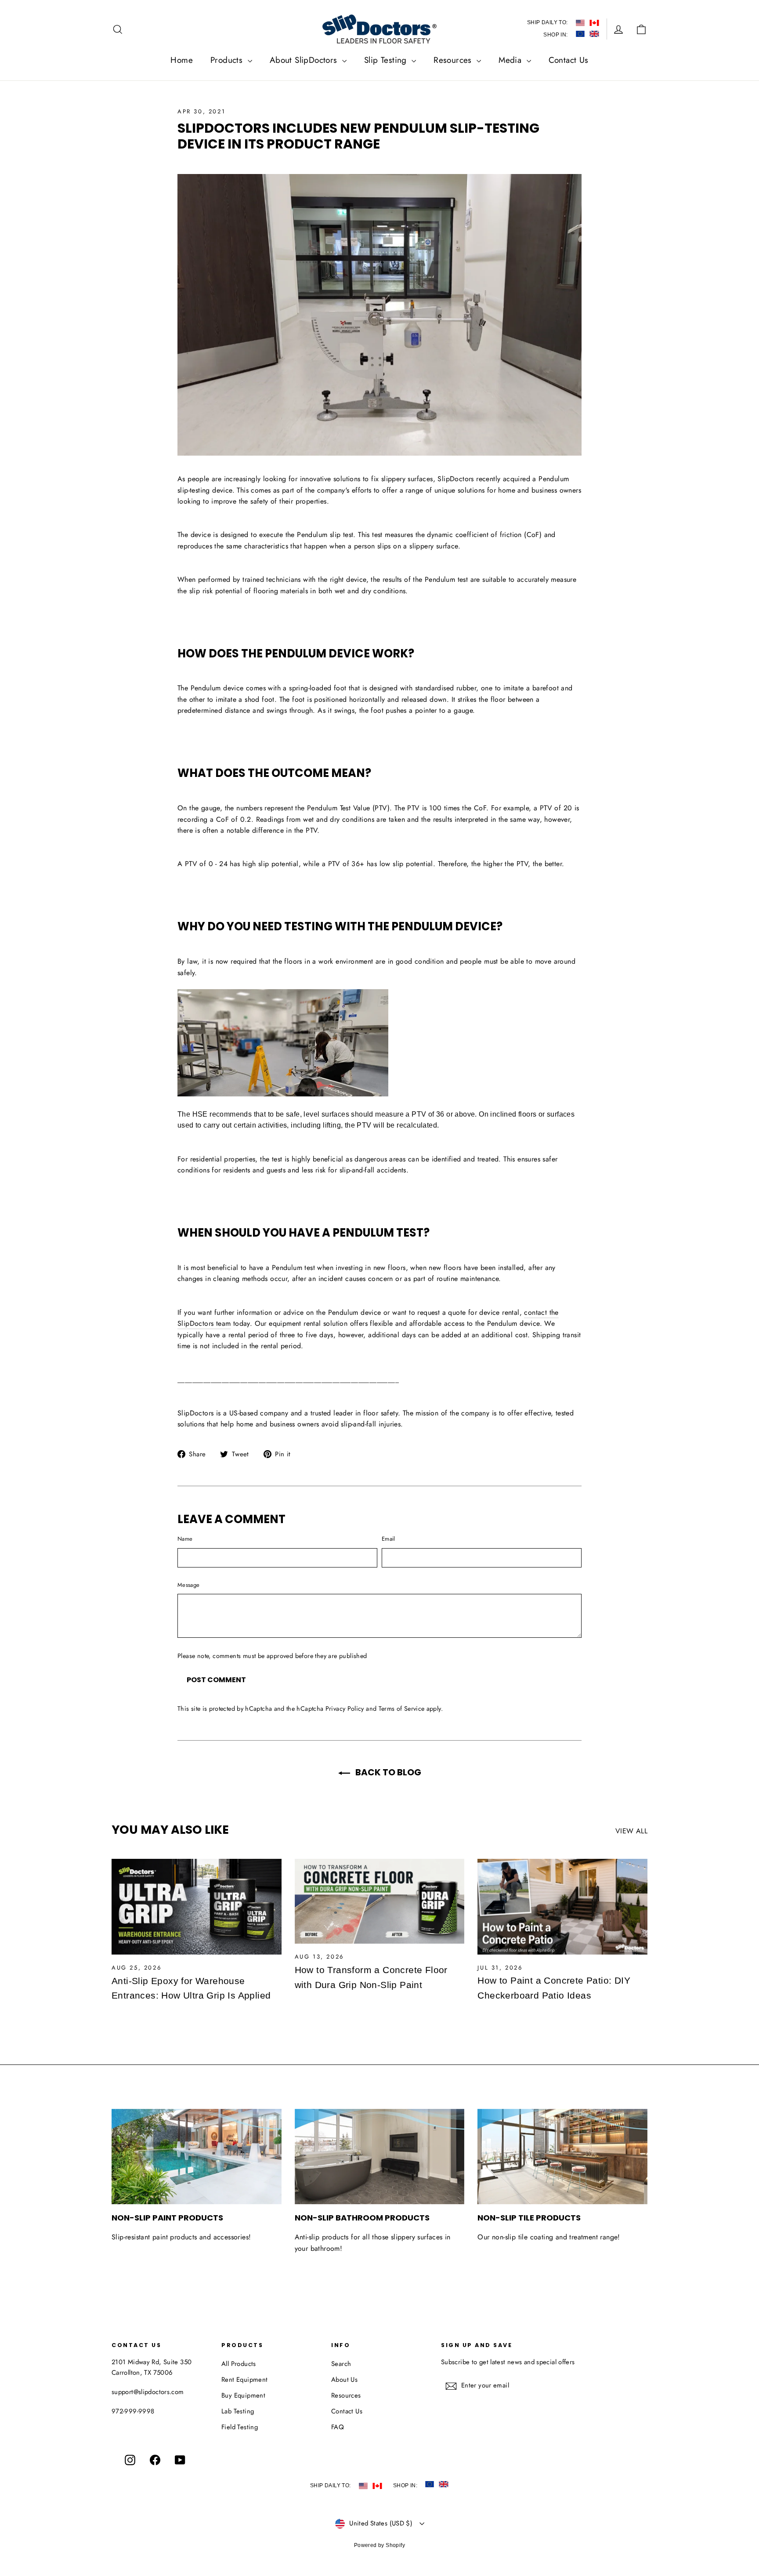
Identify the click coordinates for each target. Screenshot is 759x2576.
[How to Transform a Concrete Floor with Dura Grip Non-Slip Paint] (380, 1901)
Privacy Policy (345, 1709)
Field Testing (240, 2427)
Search (341, 2364)
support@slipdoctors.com (148, 2392)
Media (511, 60)
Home (182, 60)
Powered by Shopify (379, 2545)
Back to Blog (387, 1772)
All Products (239, 2364)
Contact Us (569, 60)
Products (228, 60)
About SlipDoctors (305, 60)
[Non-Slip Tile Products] (562, 2157)
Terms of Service (402, 1709)
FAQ (338, 2427)
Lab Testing (238, 2411)
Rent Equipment (245, 2380)
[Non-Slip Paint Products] (197, 2157)
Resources (454, 60)
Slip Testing (387, 60)
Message (188, 1585)
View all (631, 1831)
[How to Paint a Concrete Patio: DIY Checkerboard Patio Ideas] (562, 1907)
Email (389, 1539)
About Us (344, 2380)
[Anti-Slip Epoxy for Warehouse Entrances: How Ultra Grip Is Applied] (197, 1907)
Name (185, 1539)
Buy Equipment (243, 2395)
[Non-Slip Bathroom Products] (380, 2157)
